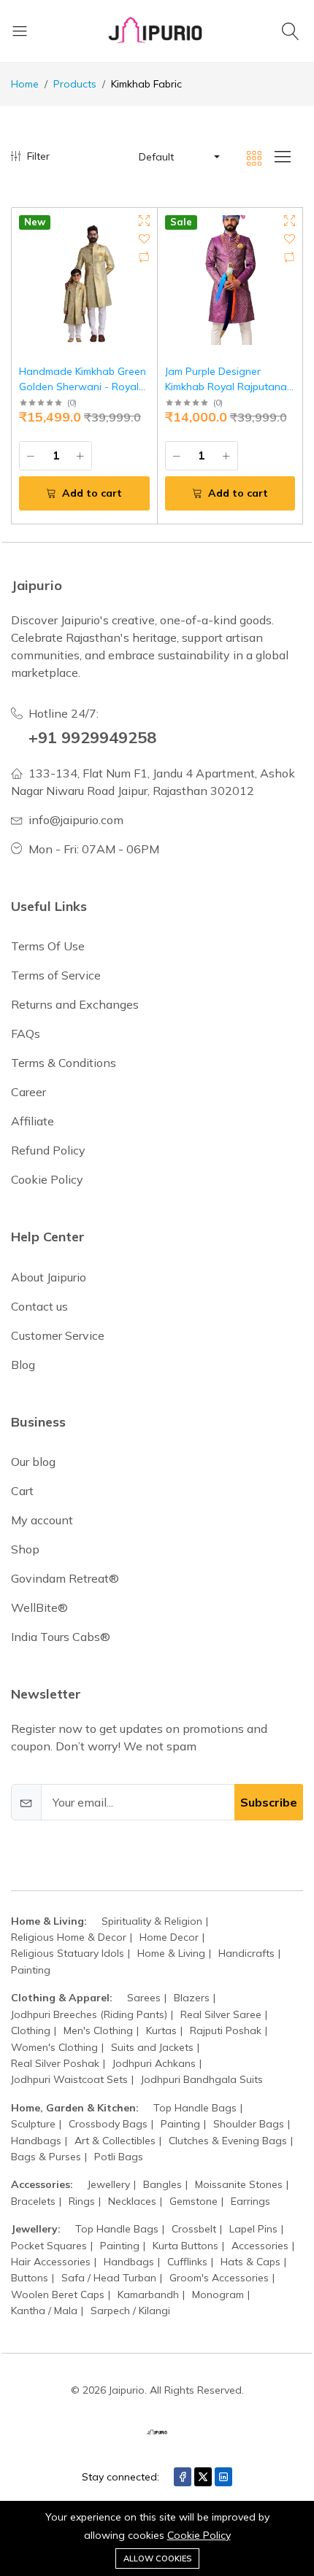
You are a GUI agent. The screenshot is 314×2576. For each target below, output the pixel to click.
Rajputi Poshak (226, 2030)
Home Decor (169, 1937)
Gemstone (194, 2201)
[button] (178, 157)
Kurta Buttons (185, 2246)
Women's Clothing (54, 2047)
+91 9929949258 (92, 737)
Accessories (260, 2246)
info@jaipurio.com (76, 820)
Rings (82, 2201)
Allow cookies (157, 2558)
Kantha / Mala (44, 2311)
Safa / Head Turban (109, 2278)
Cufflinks (187, 2262)
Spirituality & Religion (152, 1921)
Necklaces (132, 2201)
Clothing (31, 2030)
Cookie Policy (199, 2535)
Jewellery (109, 2184)
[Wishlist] (144, 239)
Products (75, 84)
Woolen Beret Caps (58, 2294)
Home (25, 84)
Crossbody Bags (108, 2124)
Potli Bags (119, 2157)
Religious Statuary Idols (68, 1953)
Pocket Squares (49, 2246)
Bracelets (33, 2201)
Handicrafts (246, 1953)
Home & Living (171, 1953)
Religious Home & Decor (69, 1937)
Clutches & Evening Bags (228, 2141)
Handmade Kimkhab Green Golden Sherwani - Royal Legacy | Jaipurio (83, 387)
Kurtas (161, 2030)
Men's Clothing (98, 2030)
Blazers (192, 1998)
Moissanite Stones (239, 2184)
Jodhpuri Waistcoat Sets (69, 2079)
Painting (31, 1970)
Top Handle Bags (195, 2108)
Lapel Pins (253, 2229)
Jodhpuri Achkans (154, 2063)
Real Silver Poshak (55, 2063)
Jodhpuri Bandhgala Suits (202, 2079)
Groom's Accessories (219, 2278)
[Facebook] (183, 2477)
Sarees (144, 1998)
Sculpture (33, 2124)
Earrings (250, 2201)
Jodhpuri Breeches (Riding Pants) (89, 2014)
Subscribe (269, 1802)
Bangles (162, 2184)
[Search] (292, 31)
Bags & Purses (46, 2157)
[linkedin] (223, 2477)
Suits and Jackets (152, 2047)
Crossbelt (194, 2229)
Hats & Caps (250, 2262)
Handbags (36, 2141)
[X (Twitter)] (203, 2477)
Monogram (218, 2294)
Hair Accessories (51, 2262)
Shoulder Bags (249, 2124)
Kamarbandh (148, 2294)
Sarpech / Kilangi (130, 2311)
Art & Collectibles (115, 2141)
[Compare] (144, 257)
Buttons (30, 2278)
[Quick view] (144, 221)
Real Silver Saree (221, 2014)
